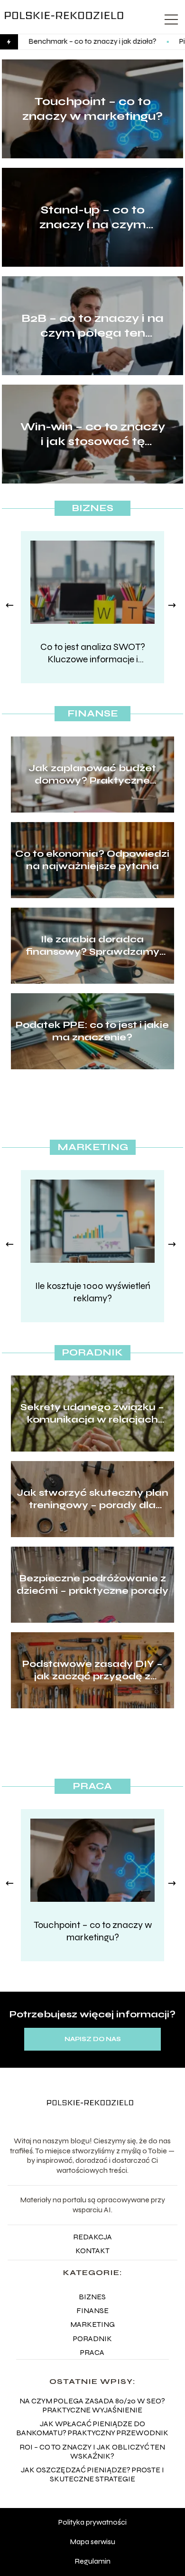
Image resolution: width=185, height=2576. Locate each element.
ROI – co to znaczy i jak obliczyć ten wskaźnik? (92, 2451)
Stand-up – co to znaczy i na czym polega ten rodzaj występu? (92, 218)
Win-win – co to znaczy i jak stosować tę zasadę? (93, 434)
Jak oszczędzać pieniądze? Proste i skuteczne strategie (92, 2474)
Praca (92, 1786)
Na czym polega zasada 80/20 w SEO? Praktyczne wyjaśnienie (92, 2405)
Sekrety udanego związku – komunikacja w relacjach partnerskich (92, 1414)
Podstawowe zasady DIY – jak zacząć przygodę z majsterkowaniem (92, 1670)
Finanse (93, 713)
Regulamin (92, 2561)
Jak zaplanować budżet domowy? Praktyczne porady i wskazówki (92, 775)
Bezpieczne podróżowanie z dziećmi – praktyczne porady (92, 1584)
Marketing (93, 1147)
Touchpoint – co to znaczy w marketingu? (92, 109)
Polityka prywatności (92, 2522)
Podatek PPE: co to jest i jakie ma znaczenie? (92, 1031)
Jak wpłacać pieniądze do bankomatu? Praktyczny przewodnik (92, 2428)
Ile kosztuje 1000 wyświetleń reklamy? (93, 1292)
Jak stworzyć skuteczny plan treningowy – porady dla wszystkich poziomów (92, 1499)
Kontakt (92, 2251)
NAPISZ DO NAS (93, 2039)
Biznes (92, 508)
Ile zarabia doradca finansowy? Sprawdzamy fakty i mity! (92, 946)
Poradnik (92, 1352)
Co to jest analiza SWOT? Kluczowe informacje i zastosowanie (93, 653)
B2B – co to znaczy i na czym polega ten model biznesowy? (92, 326)
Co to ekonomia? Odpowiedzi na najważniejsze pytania (92, 860)
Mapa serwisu (92, 2542)
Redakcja (92, 2237)
